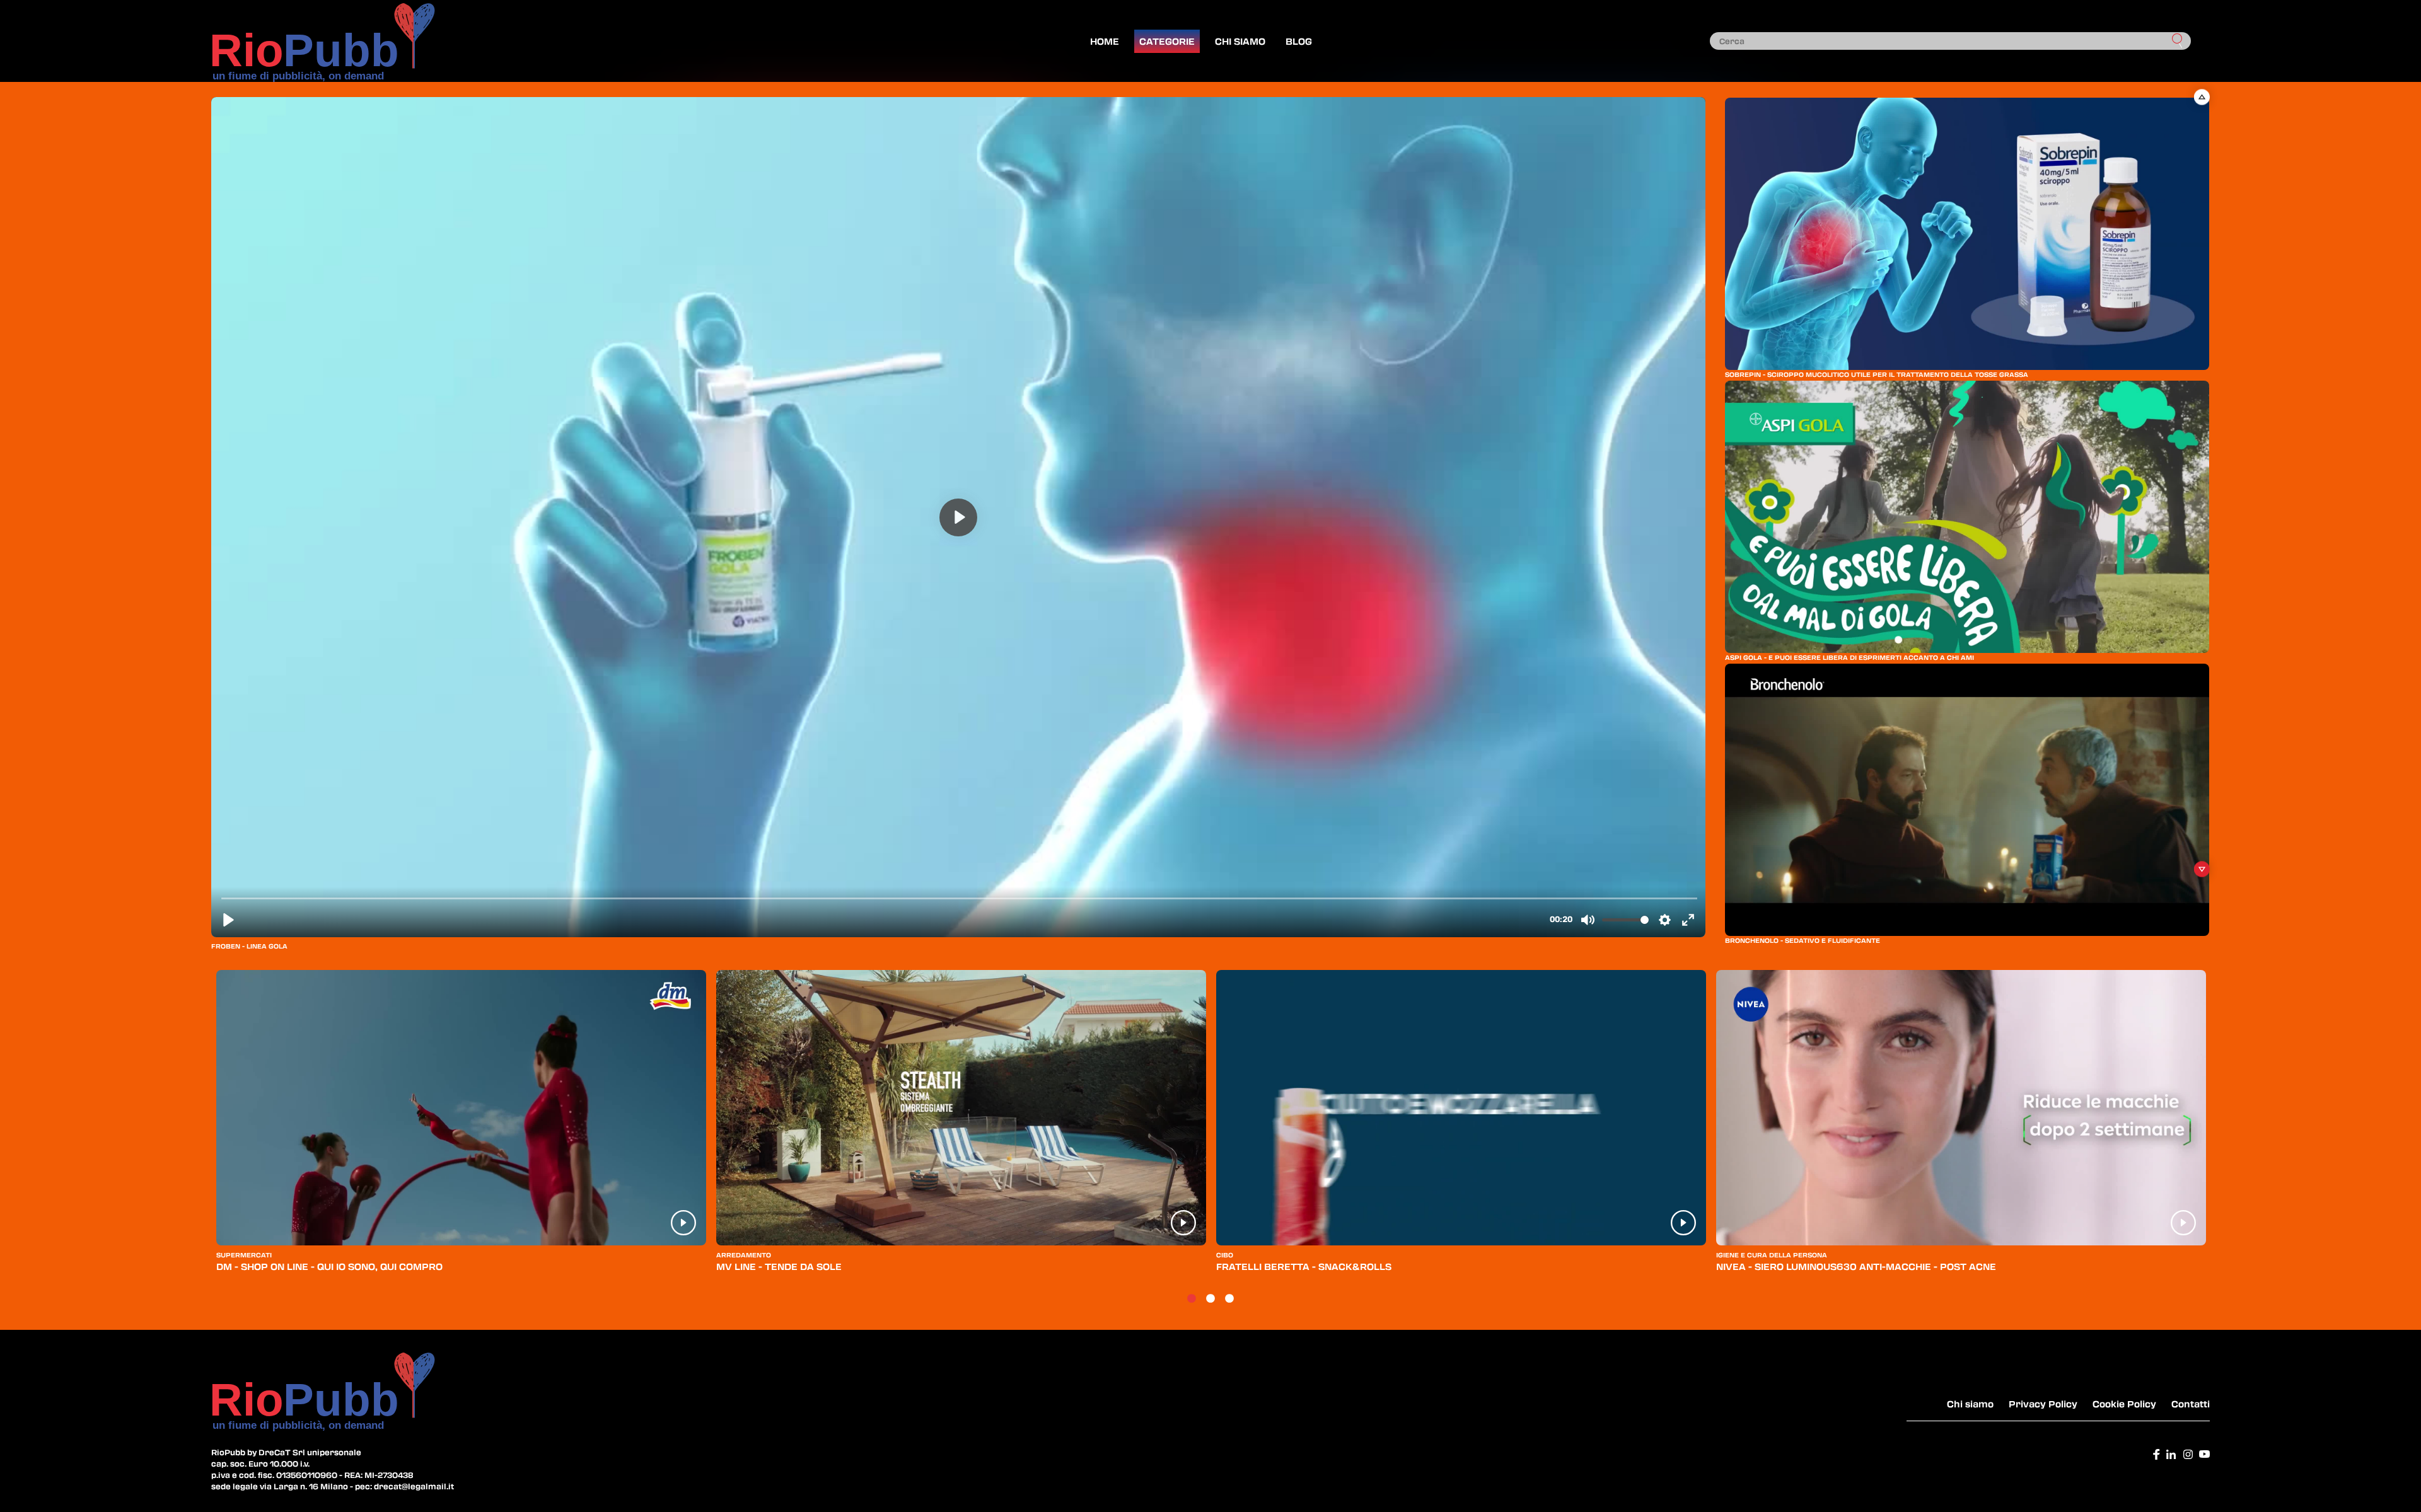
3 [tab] (1229, 1299)
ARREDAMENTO (744, 1255)
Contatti (2191, 1404)
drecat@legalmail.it (414, 1486)
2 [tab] (1210, 1299)
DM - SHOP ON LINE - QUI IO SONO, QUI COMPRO (329, 1266)
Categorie (1167, 41)
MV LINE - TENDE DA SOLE (779, 1266)
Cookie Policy (2124, 1404)
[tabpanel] (461, 1127)
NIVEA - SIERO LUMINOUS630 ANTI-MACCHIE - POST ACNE (1856, 1266)
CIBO (1225, 1255)
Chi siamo (1240, 41)
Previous (2202, 97)
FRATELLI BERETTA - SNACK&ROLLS (1304, 1266)
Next (2202, 869)
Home (1105, 41)
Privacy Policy (2043, 1404)
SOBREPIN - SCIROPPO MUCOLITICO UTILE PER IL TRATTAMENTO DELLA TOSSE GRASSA (1877, 374)
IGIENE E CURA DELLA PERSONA (1772, 1255)
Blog (1299, 41)
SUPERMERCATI (244, 1255)
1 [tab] (1192, 1299)
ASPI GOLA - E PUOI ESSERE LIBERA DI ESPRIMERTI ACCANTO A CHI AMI (1849, 657)
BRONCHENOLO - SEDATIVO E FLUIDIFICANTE (1803, 940)
